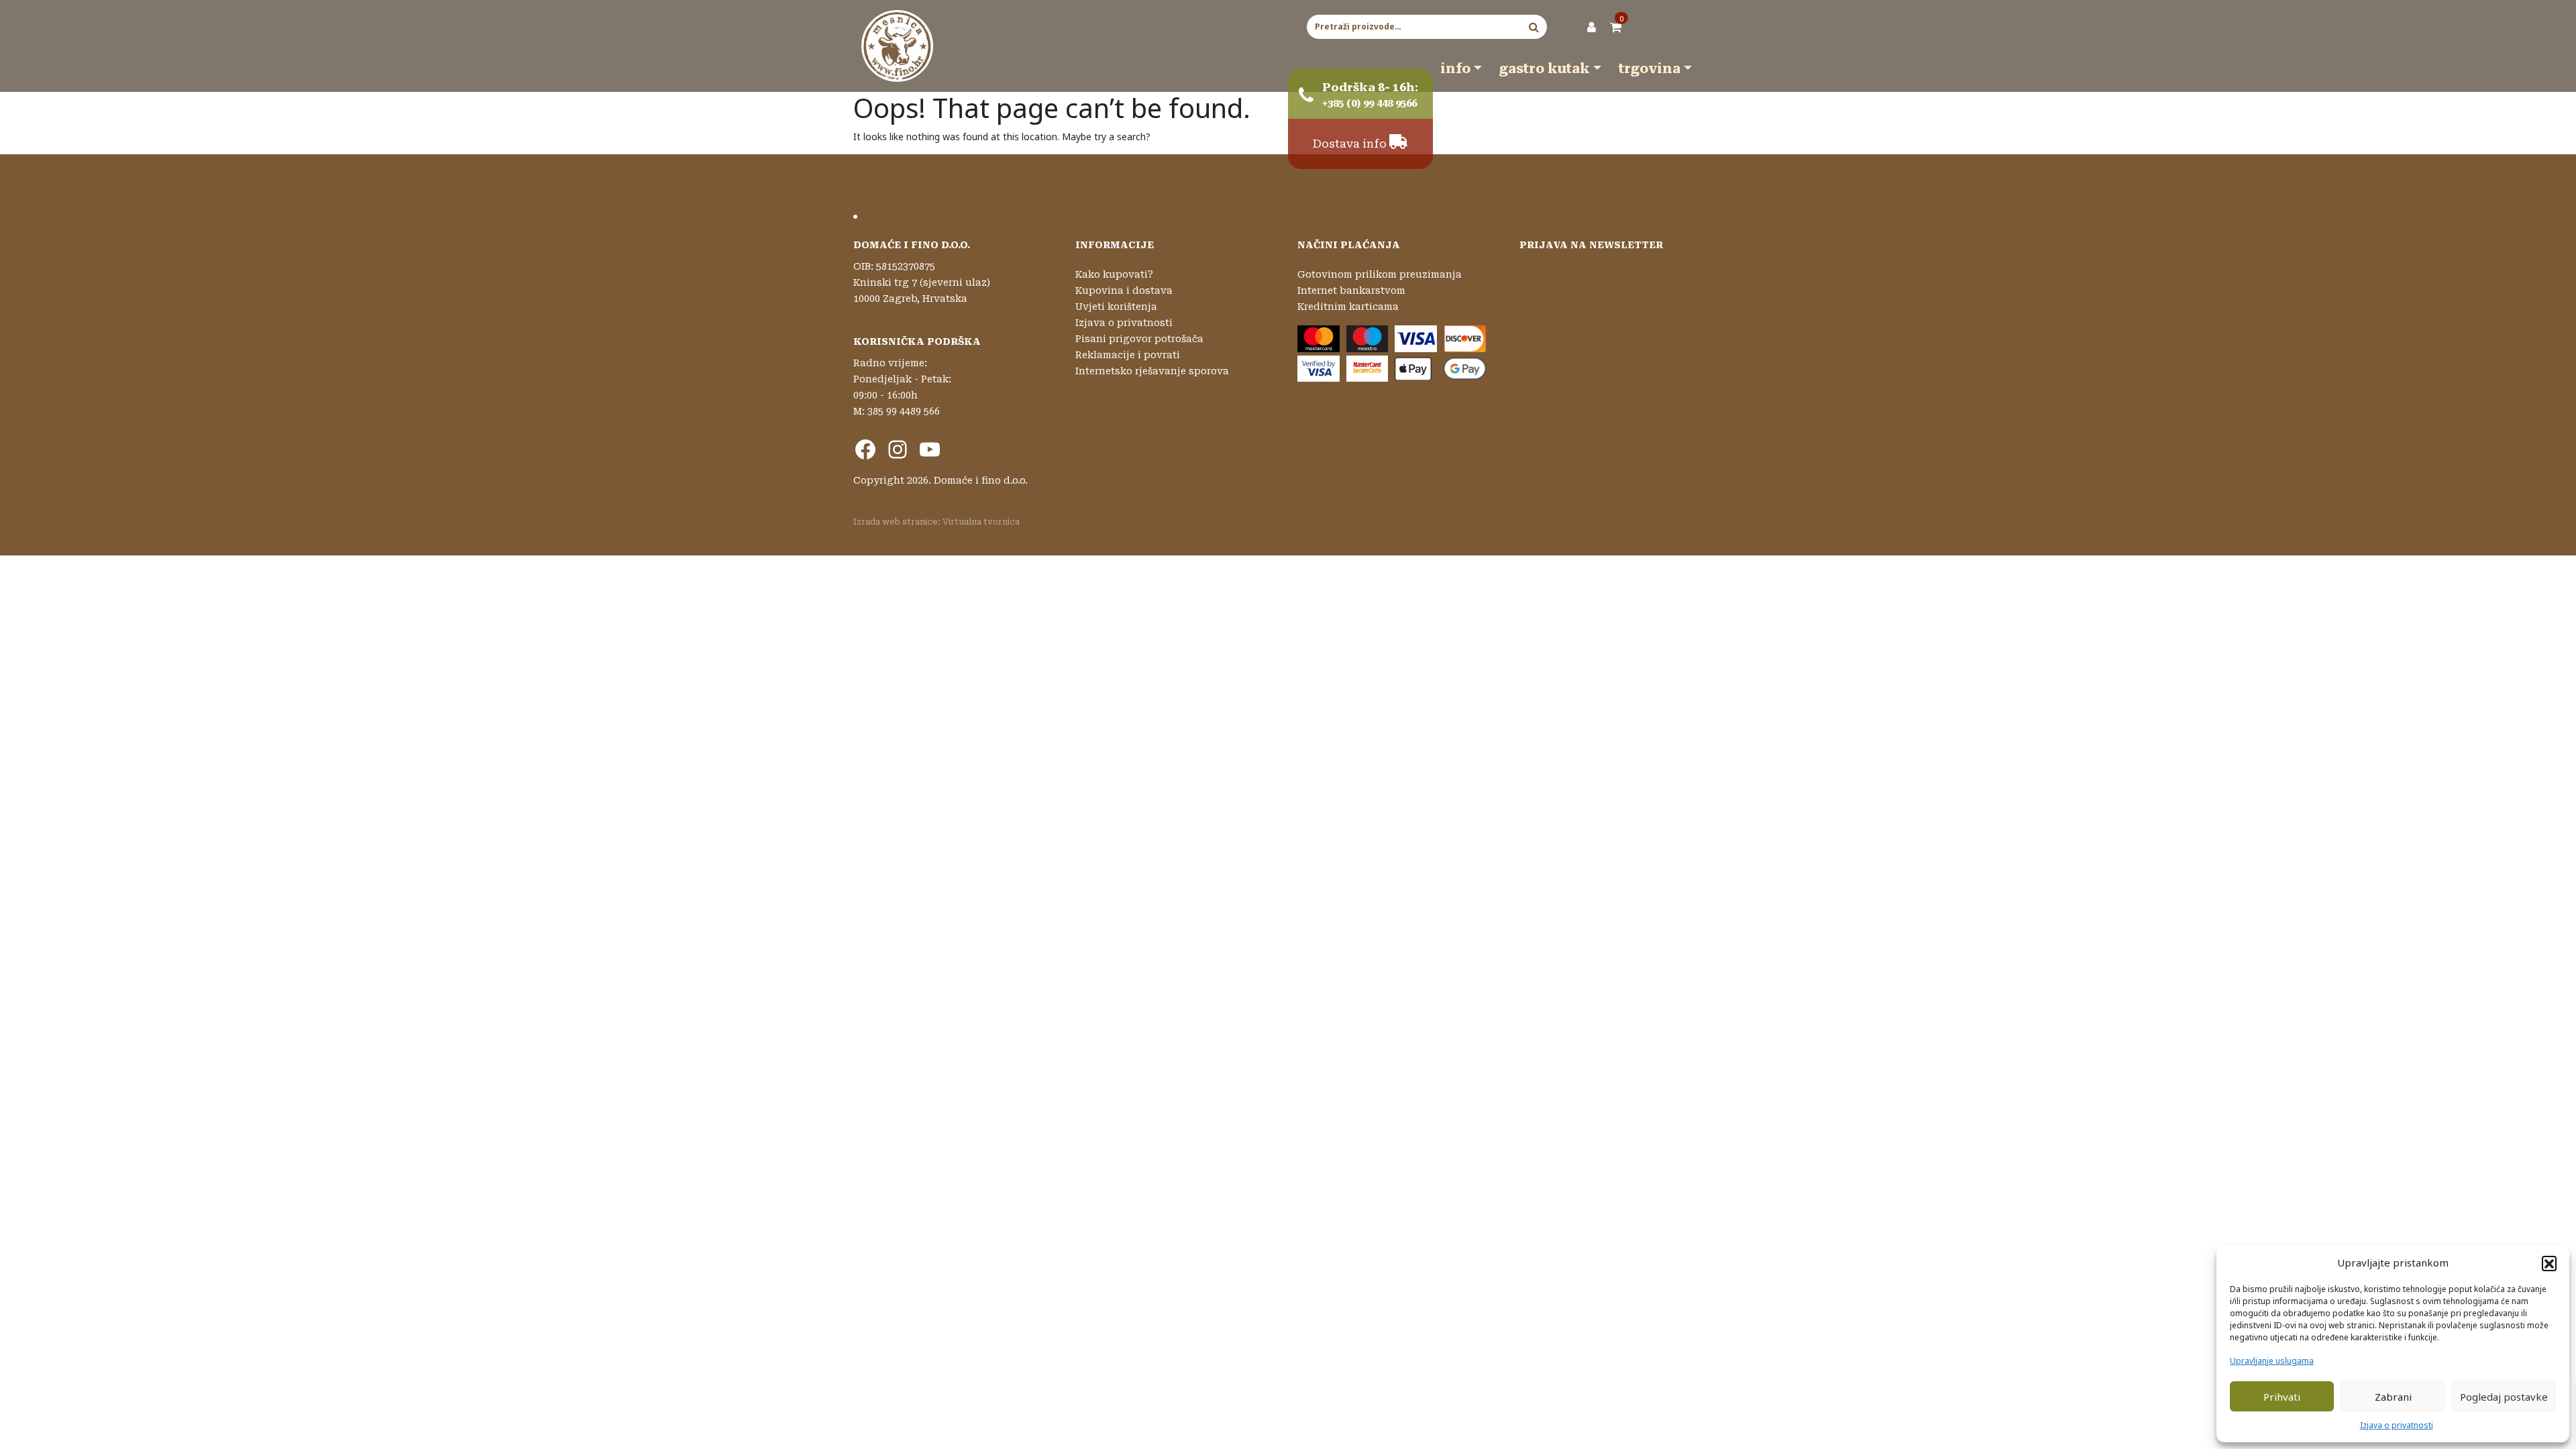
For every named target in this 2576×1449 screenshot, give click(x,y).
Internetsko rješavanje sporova (1152, 371)
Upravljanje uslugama (2272, 1361)
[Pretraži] (1534, 27)
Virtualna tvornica (981, 522)
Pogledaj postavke (2504, 1397)
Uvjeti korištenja (1116, 307)
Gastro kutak (1545, 68)
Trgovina (1650, 68)
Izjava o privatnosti (2397, 1425)
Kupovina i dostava (1124, 290)
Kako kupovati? (1114, 274)
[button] (2549, 1263)
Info (1455, 68)
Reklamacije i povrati (1128, 355)
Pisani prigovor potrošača (1139, 339)
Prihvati (2282, 1397)
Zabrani (2393, 1397)
